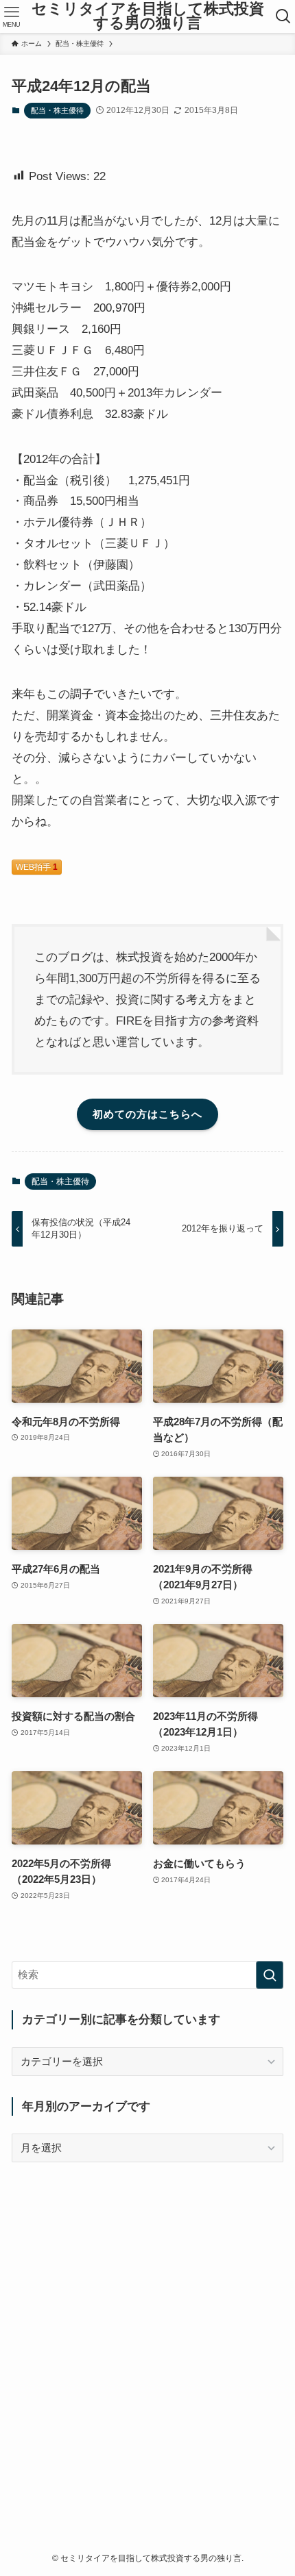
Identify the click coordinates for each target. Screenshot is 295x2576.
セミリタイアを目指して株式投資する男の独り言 (148, 17)
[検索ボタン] (284, 16)
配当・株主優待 (57, 110)
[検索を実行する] (270, 1975)
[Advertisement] (147, 2331)
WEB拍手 (37, 867)
